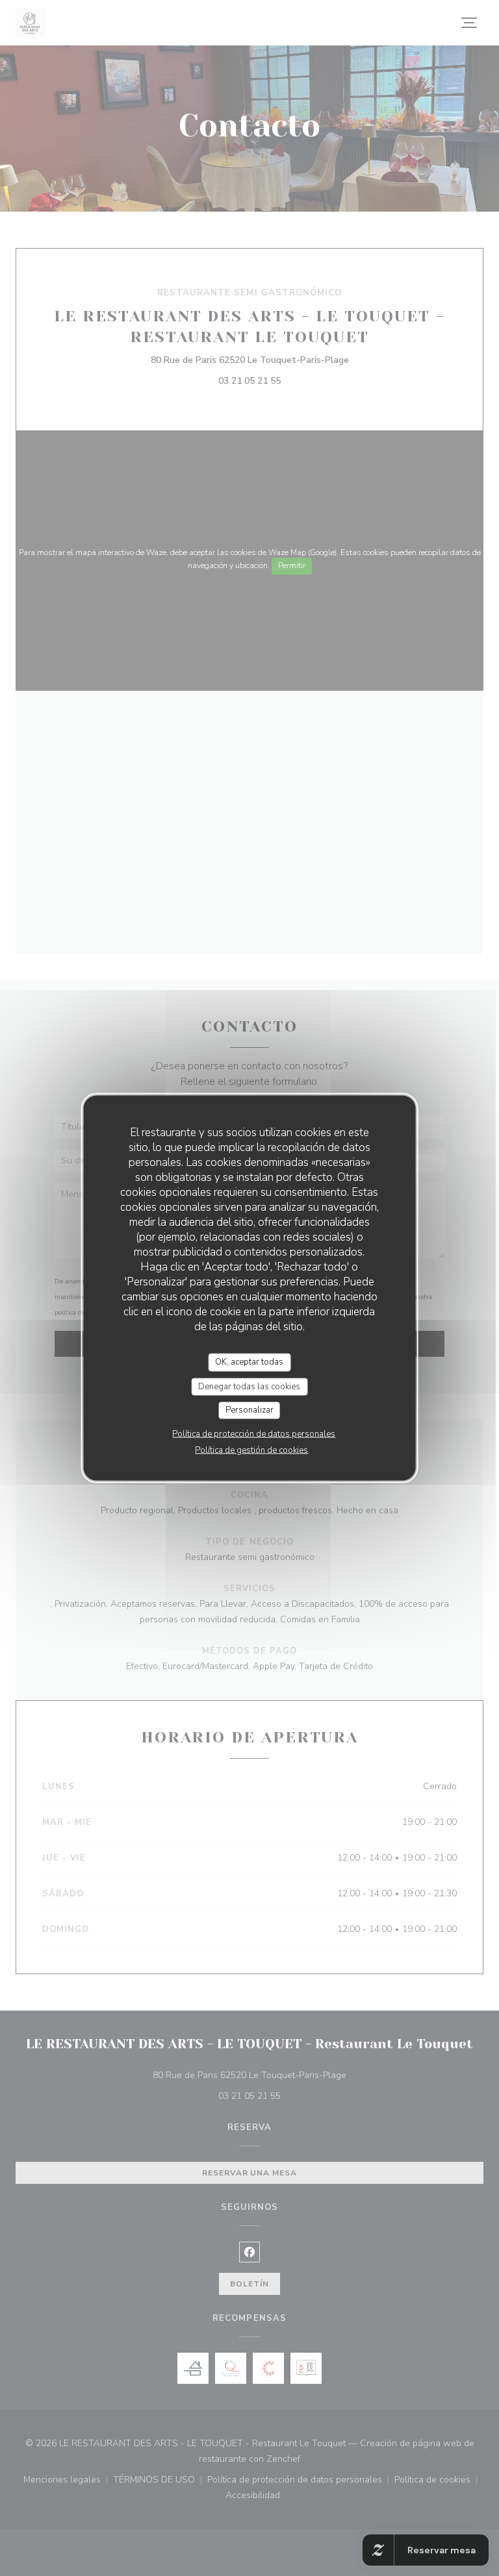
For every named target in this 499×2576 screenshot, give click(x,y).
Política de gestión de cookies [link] (251, 1450)
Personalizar (249, 1410)
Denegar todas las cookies (249, 1386)
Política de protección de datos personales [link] (254, 1433)
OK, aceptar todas (249, 1362)
